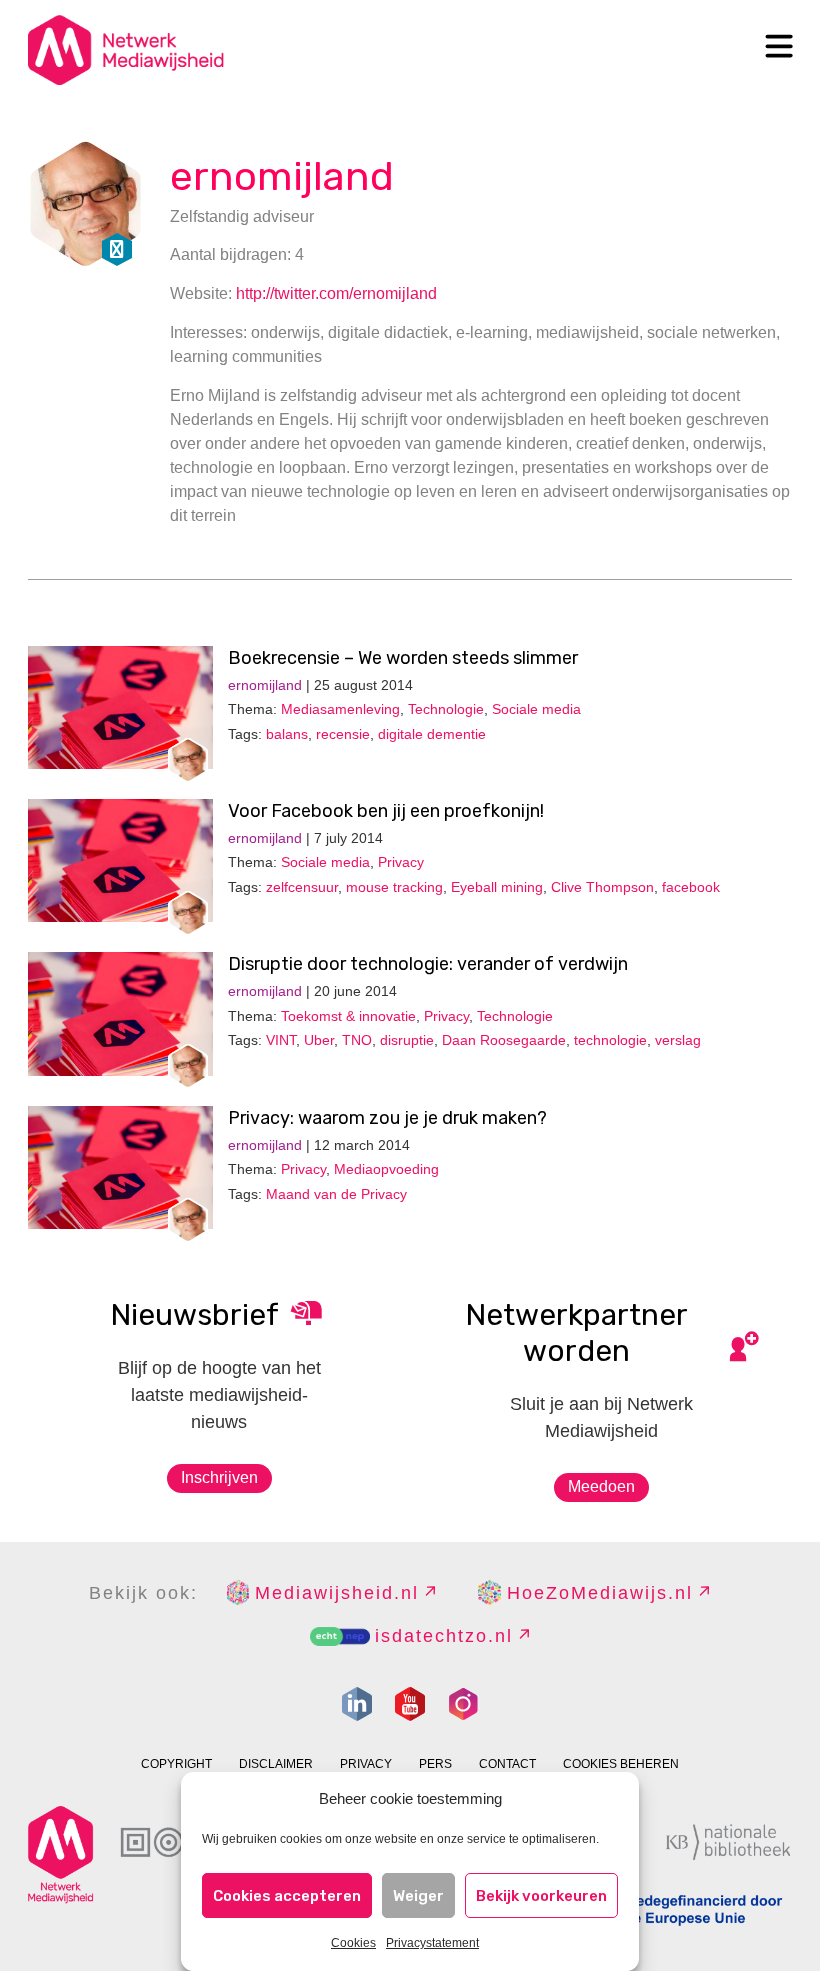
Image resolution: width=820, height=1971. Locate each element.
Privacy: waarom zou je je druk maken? (387, 1118)
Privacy (401, 862)
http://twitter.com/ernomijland (336, 293)
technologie (610, 1040)
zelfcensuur (302, 887)
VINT (281, 1040)
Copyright (176, 1764)
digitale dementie (432, 734)
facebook (691, 887)
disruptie (407, 1040)
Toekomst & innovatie (348, 1016)
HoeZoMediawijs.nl (600, 1593)
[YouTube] (410, 1704)
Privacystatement (432, 1943)
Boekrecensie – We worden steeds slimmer (403, 658)
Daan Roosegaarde (504, 1040)
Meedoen (601, 1486)
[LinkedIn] (357, 1704)
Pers (435, 1764)
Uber (319, 1040)
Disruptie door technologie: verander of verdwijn (428, 964)
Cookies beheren (621, 1764)
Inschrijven (219, 1477)
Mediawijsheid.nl (337, 1593)
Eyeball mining (497, 887)
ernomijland (282, 176)
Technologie (446, 709)
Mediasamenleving (340, 709)
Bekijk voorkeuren (541, 1896)
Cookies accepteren (287, 1896)
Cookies (353, 1943)
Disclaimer (276, 1764)
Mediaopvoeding (386, 1169)
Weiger (418, 1896)
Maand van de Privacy (336, 1194)
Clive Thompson (602, 887)
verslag (678, 1040)
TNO (357, 1040)
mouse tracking (394, 887)
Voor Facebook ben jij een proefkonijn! (386, 811)
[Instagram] (463, 1704)
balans (287, 734)
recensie (343, 734)
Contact (507, 1764)
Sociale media (536, 709)
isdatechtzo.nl (444, 1636)
